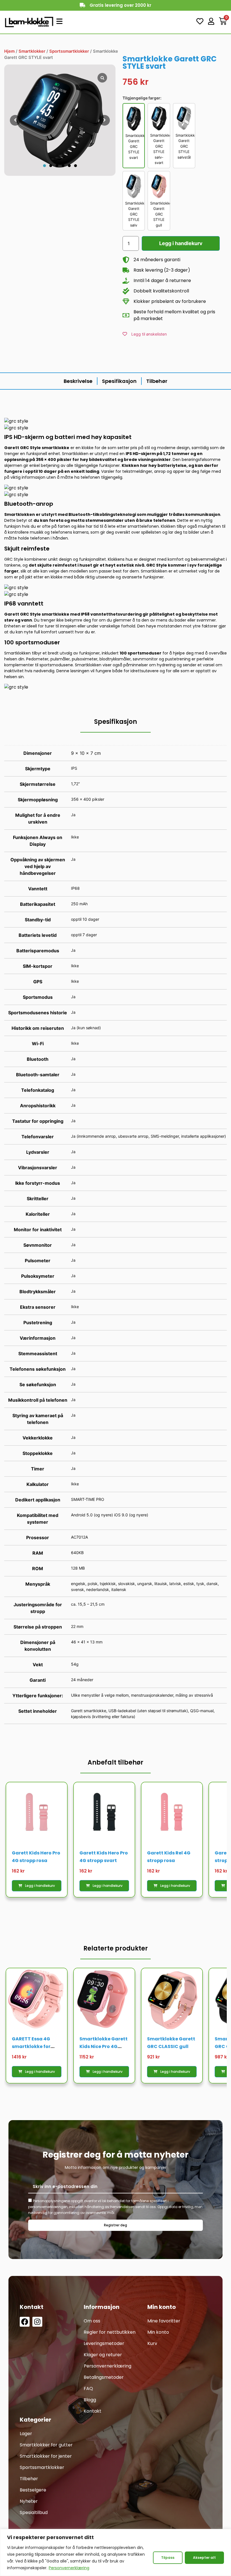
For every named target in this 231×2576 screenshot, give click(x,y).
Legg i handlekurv (181, 243)
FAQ (88, 2388)
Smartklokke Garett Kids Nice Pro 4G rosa (104, 2046)
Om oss (92, 2321)
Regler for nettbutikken (110, 2332)
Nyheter (29, 2501)
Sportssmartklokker (69, 51)
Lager (26, 2434)
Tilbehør (29, 2479)
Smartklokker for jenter (46, 2456)
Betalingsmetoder (104, 2377)
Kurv (152, 2343)
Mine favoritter (164, 2321)
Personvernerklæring (69, 2568)
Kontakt (93, 2411)
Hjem (9, 51)
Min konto (158, 2332)
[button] (45, 166)
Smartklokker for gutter (46, 2445)
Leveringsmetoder (104, 2343)
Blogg (90, 2400)
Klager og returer (103, 2355)
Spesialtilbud (34, 2512)
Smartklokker (32, 51)
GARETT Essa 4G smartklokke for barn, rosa (31, 2046)
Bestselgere (33, 2490)
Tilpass (168, 2558)
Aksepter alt (204, 2558)
